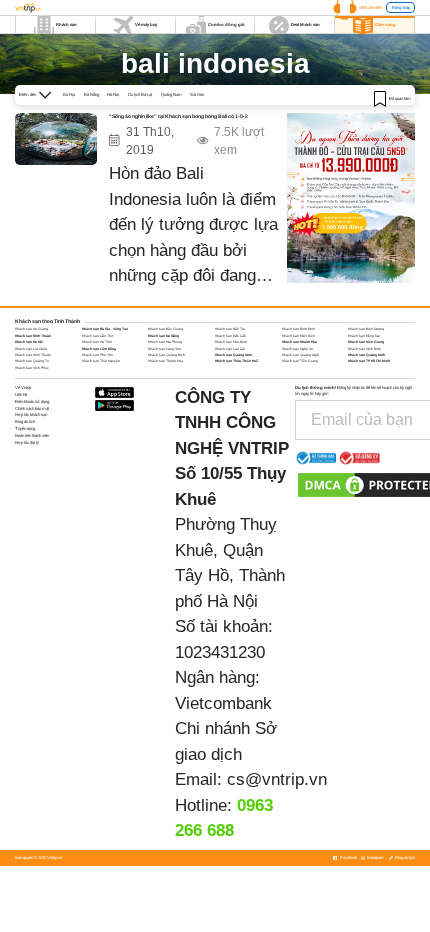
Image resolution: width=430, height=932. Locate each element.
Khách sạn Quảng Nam (233, 355)
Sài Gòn (197, 94)
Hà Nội (113, 94)
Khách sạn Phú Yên (97, 355)
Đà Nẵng (91, 94)
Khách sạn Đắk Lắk (230, 336)
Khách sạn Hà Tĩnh (97, 342)
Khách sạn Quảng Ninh (366, 355)
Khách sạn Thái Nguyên (101, 361)
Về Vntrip (23, 387)
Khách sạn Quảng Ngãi (300, 355)
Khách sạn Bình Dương (366, 329)
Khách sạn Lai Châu (31, 349)
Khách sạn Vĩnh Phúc (32, 368)
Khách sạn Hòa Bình (231, 342)
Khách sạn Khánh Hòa (299, 342)
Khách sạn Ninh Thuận (33, 355)
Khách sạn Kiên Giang (366, 342)
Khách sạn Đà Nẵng (163, 336)
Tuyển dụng (25, 428)
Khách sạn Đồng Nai (364, 336)
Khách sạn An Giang (31, 329)
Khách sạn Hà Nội (29, 342)
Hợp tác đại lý (27, 442)
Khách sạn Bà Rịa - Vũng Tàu (105, 329)
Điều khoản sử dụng (32, 401)
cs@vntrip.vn (277, 779)
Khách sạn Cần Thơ (97, 336)
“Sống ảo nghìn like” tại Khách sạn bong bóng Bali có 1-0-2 (178, 116)
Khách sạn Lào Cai (230, 349)
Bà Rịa (69, 94)
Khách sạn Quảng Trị (32, 361)
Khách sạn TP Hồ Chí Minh (369, 361)
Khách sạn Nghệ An (297, 349)
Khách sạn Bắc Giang (165, 329)
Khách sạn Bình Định (298, 329)
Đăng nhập (401, 7)
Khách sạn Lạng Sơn (164, 349)
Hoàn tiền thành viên (32, 435)
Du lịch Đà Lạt (140, 94)
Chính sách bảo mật (32, 408)
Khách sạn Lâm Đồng (99, 349)
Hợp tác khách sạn (31, 414)
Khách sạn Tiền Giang (300, 361)
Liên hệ (21, 394)
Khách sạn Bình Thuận (33, 336)
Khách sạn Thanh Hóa (165, 361)
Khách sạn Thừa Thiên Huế (236, 361)
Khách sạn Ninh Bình (364, 349)
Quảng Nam (171, 94)
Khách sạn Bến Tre (230, 329)
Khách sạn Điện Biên (298, 336)
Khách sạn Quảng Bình (166, 355)
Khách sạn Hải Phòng (165, 342)
